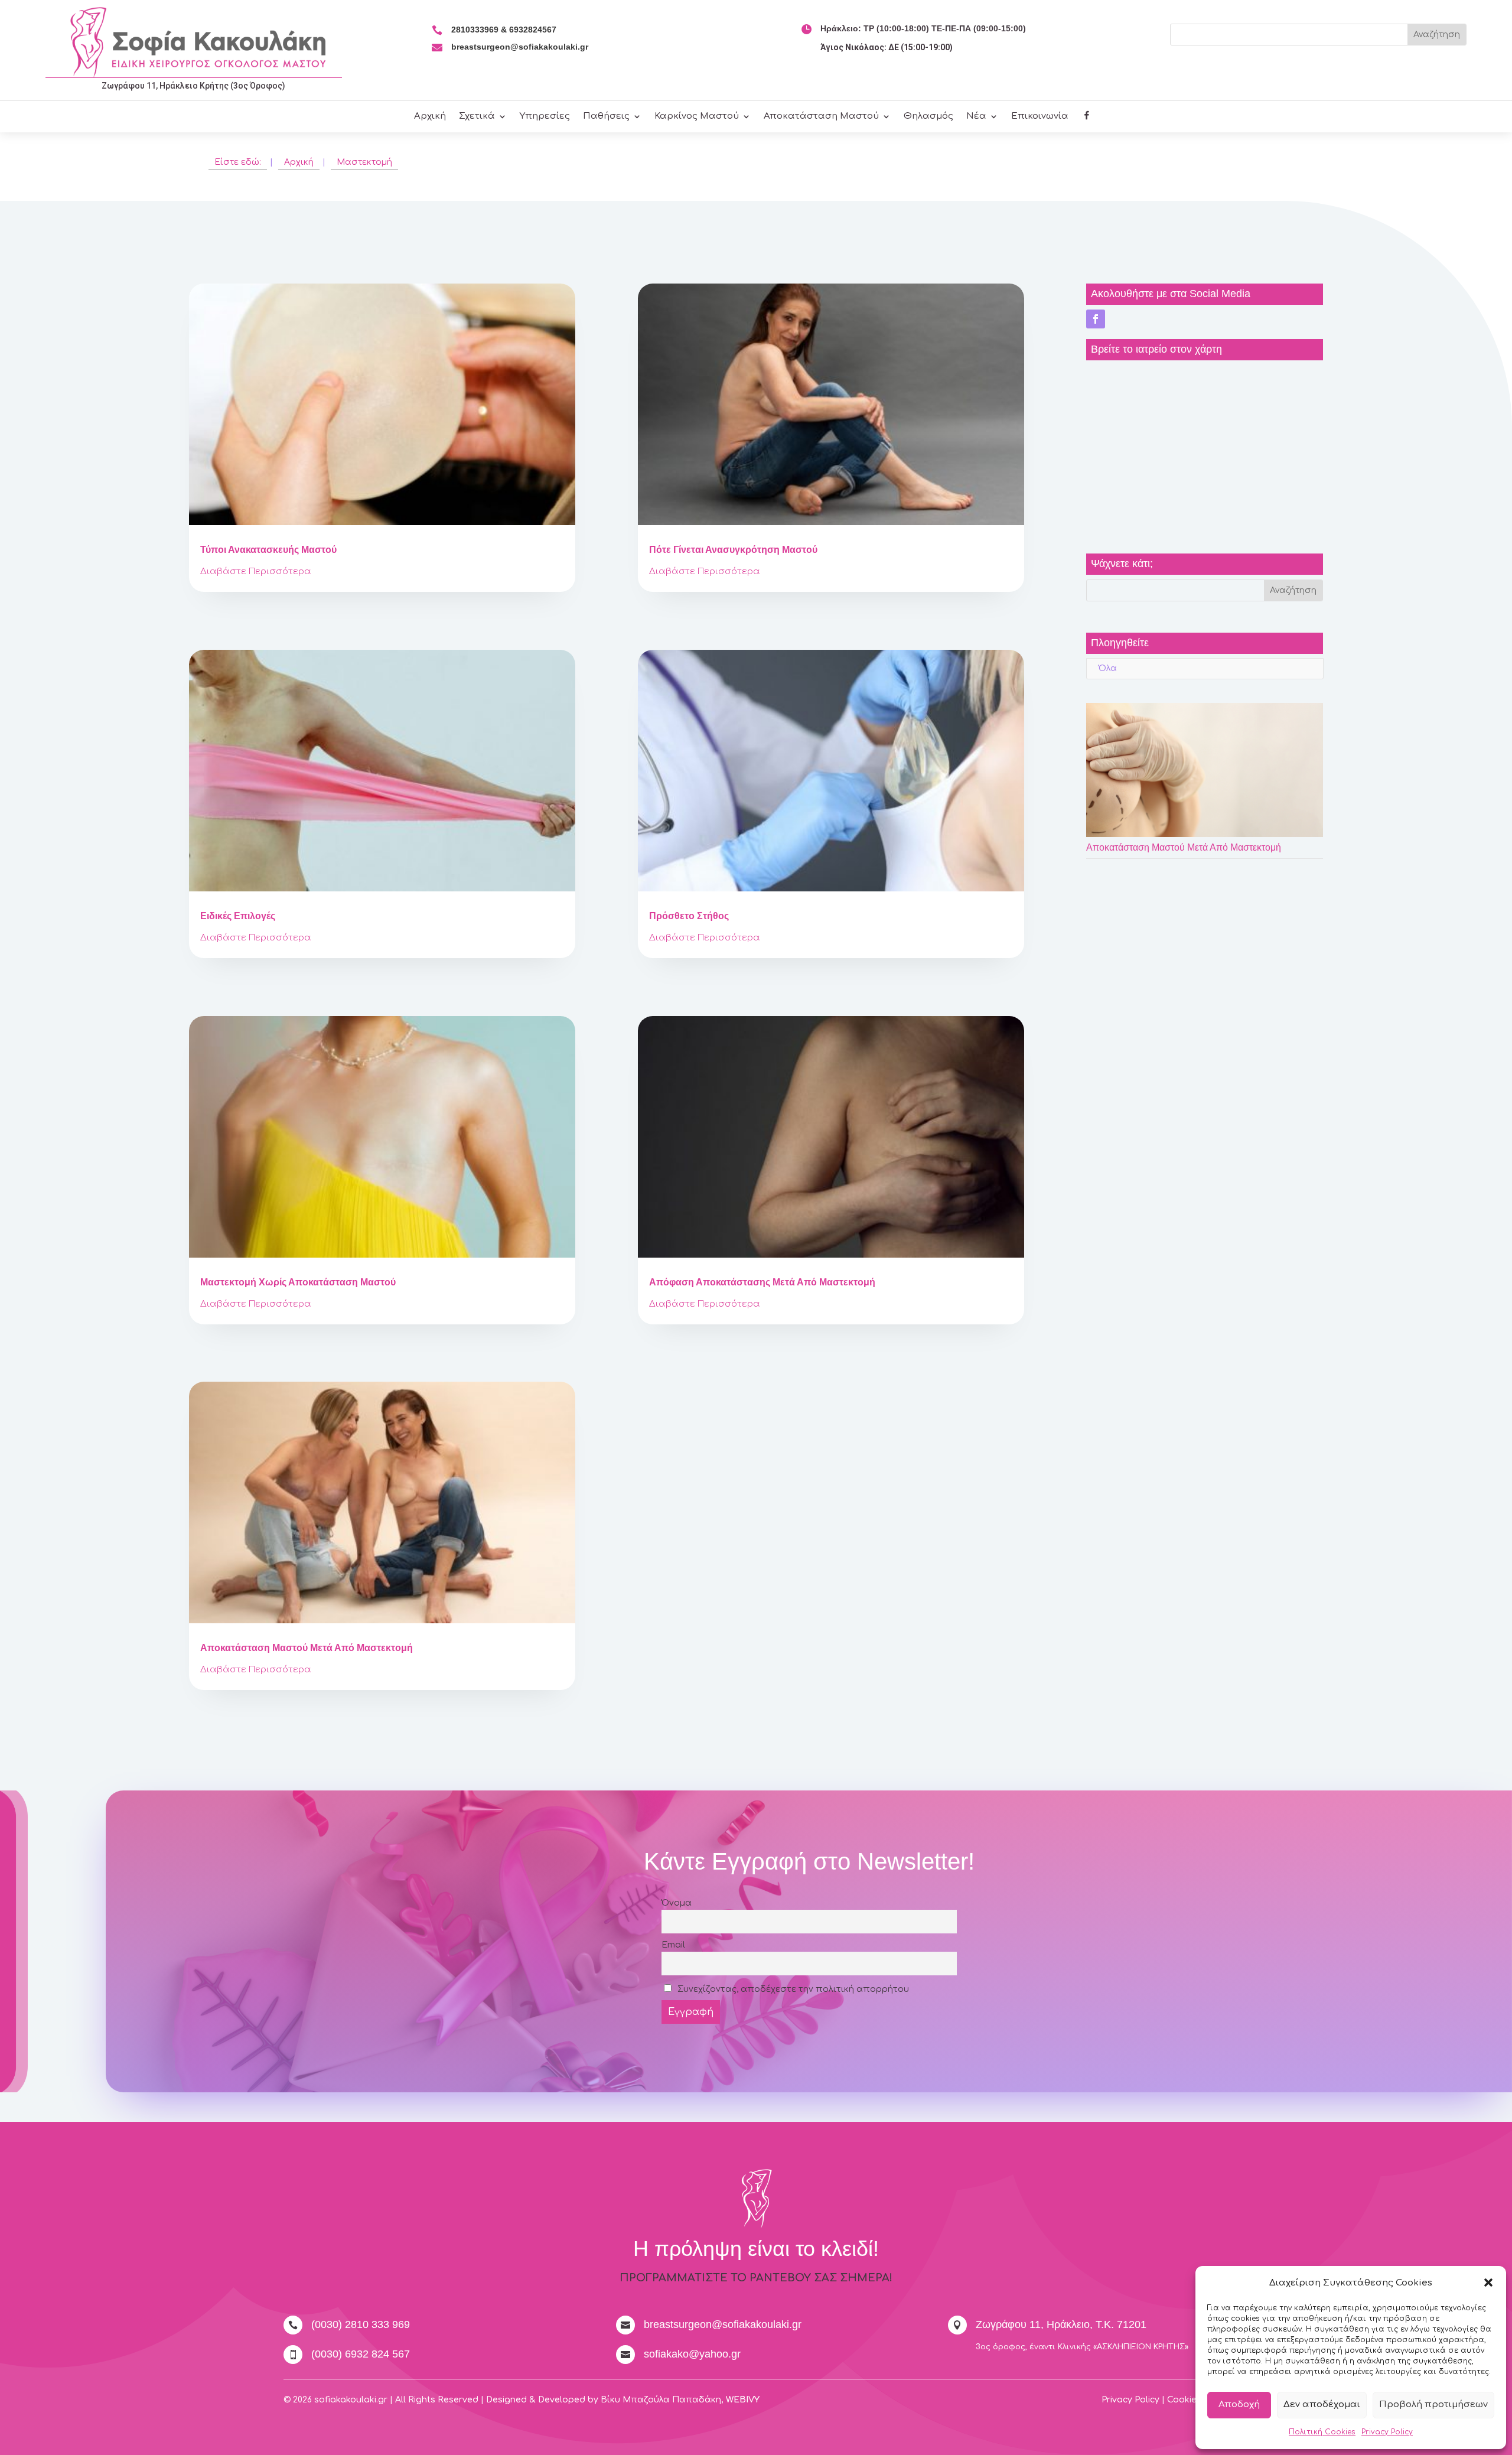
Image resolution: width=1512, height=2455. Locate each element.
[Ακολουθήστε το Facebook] (1096, 319)
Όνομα (677, 1903)
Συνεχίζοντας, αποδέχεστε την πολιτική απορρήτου (792, 1989)
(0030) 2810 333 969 (361, 2324)
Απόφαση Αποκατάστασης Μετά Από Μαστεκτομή (762, 1282)
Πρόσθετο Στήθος (689, 916)
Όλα (1108, 668)
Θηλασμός (928, 117)
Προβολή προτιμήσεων (1433, 2404)
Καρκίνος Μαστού (697, 117)
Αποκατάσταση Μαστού (821, 117)
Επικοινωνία (1040, 117)
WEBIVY (743, 2400)
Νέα (976, 117)
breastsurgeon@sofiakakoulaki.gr (520, 47)
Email (673, 1945)
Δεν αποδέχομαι (1322, 2404)
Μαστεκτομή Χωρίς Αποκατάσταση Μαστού (298, 1282)
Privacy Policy (1387, 2432)
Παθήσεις (606, 117)
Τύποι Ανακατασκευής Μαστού (268, 550)
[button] (1488, 2283)
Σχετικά (477, 117)
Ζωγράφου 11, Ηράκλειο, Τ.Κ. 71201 (1061, 2324)
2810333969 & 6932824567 (504, 30)
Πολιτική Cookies (1322, 2432)
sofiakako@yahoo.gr (692, 2354)
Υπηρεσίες (545, 117)
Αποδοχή (1239, 2404)
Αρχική (430, 117)
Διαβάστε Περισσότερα (256, 572)
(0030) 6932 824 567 (361, 2354)
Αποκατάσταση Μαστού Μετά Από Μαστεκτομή (307, 1648)
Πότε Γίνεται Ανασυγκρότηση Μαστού (733, 550)
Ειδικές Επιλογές (238, 916)
